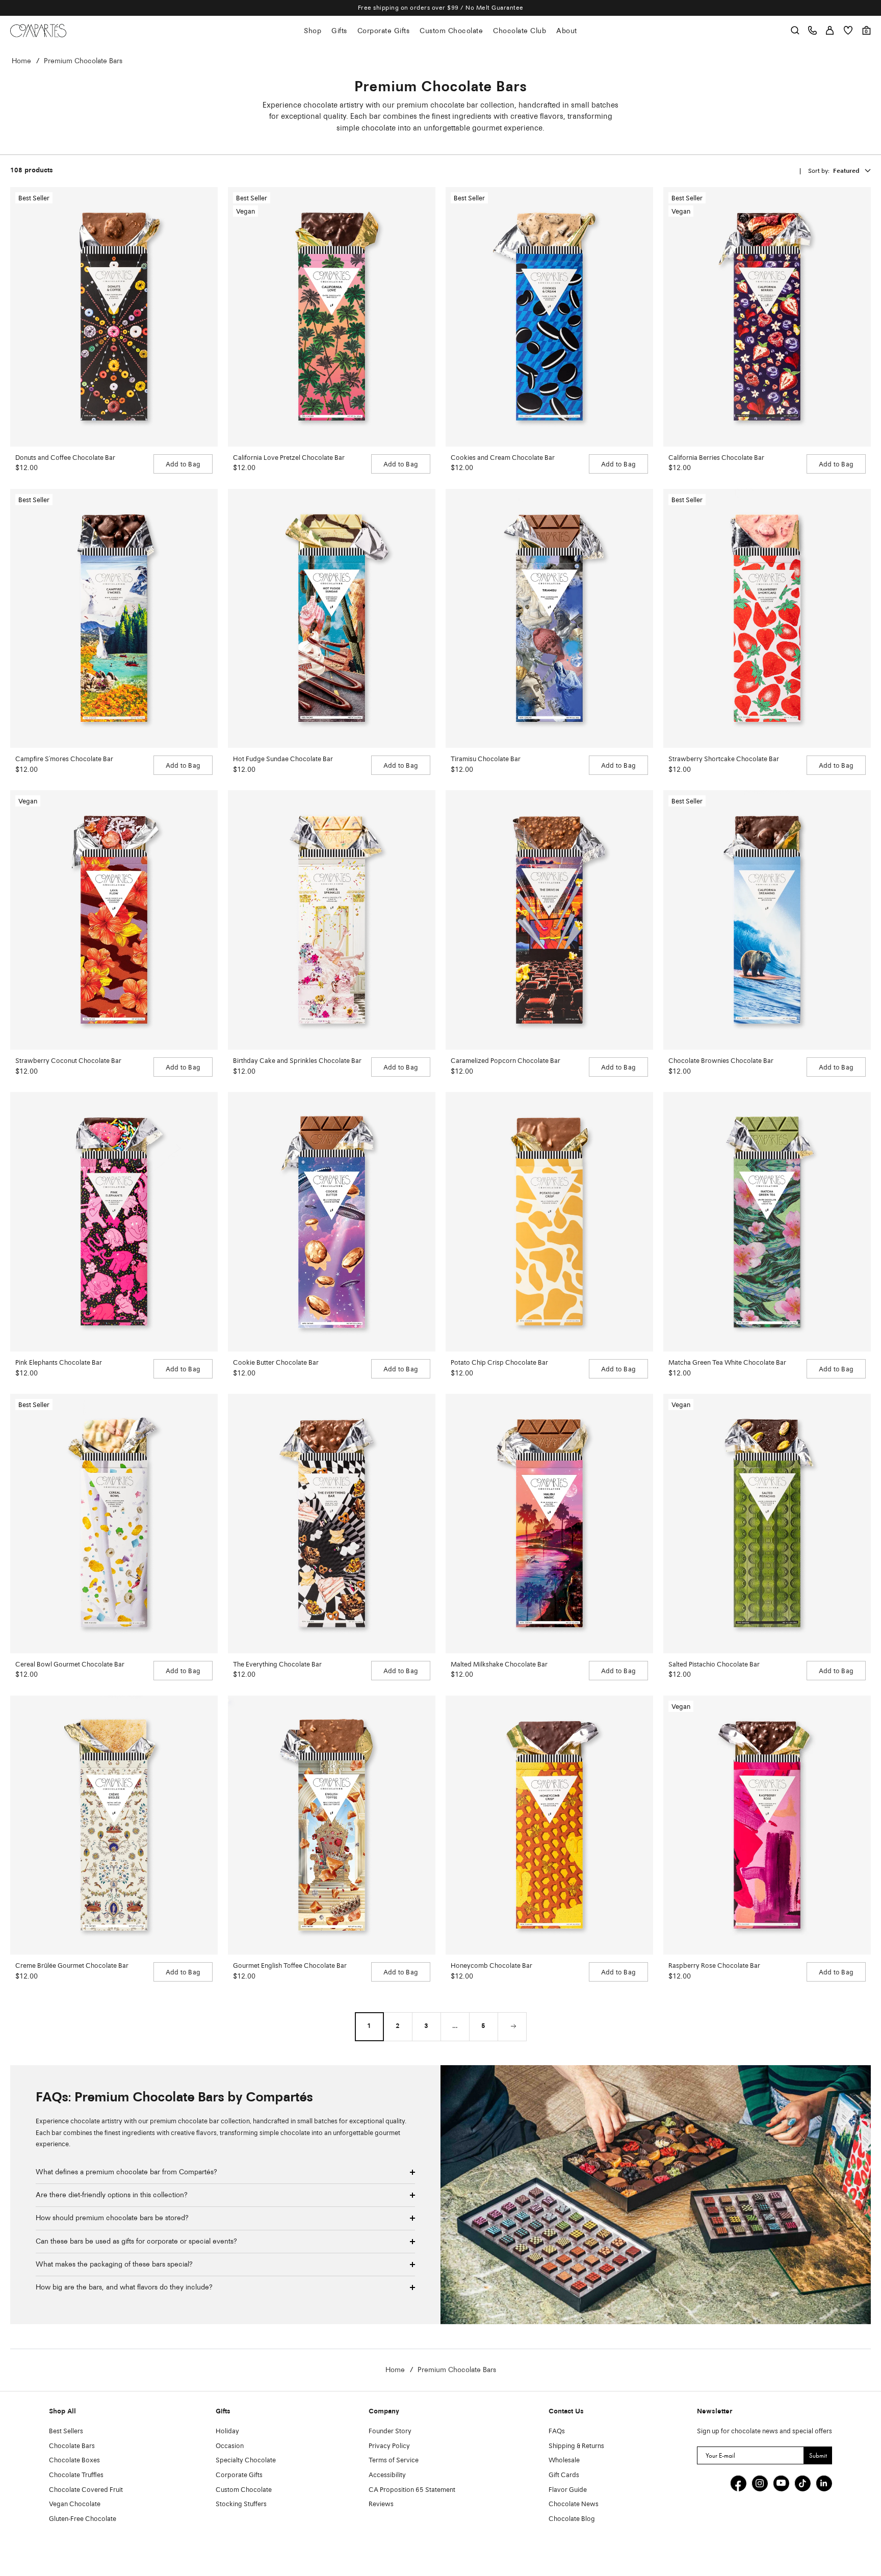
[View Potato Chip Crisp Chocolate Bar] (549, 1222)
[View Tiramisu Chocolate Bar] (549, 619)
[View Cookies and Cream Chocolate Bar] (549, 317)
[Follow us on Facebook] (738, 2483)
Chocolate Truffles (76, 2475)
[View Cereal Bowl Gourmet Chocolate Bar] (114, 1524)
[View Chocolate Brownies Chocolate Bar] (767, 920)
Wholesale (564, 2461)
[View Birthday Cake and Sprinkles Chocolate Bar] (332, 920)
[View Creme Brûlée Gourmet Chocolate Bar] (114, 1825)
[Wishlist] (848, 30)
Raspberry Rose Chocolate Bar (714, 1966)
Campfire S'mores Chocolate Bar (64, 759)
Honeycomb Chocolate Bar (491, 1966)
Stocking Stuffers (241, 2504)
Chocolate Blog (572, 2519)
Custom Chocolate (451, 31)
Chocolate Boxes (74, 2461)
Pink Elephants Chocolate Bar (59, 1363)
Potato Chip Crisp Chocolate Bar (499, 1363)
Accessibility (387, 2475)
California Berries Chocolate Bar (716, 458)
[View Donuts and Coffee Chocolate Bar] (114, 317)
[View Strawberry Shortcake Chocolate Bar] (767, 619)
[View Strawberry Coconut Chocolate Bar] (114, 920)
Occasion (230, 2446)
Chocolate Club (520, 31)
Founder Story (390, 2431)
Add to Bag (183, 465)
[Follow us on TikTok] (802, 2483)
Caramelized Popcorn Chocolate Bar (506, 1061)
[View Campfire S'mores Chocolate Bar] (114, 619)
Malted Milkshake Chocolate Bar (499, 1665)
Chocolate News (574, 2504)
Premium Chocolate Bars (83, 61)
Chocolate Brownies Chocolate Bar (721, 1061)
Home (21, 61)
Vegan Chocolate (75, 2504)
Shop (313, 31)
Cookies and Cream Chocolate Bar (503, 458)
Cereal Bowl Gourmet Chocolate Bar (70, 1665)
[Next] (512, 2026)
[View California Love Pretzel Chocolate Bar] (332, 317)
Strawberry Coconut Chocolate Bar (68, 1061)
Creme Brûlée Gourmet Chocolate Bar (72, 1966)
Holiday (227, 2431)
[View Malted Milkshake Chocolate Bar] (549, 1524)
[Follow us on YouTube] (781, 2483)
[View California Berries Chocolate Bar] (767, 317)
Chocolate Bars (72, 2446)
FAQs (557, 2431)
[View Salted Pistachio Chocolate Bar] (767, 1524)
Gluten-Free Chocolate (83, 2519)
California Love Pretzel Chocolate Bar (289, 458)
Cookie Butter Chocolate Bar (276, 1363)
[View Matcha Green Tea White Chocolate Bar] (767, 1222)
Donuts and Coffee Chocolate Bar (65, 458)
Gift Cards (564, 2475)
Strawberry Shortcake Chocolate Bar (724, 759)
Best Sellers (66, 2431)
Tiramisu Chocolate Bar (486, 759)
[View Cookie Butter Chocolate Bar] (332, 1222)
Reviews (381, 2504)
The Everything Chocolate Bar (277, 1665)
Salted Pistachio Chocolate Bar (714, 1665)
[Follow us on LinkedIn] (824, 2483)
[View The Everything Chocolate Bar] (332, 1524)
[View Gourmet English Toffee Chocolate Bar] (332, 1825)
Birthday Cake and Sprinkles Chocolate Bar (297, 1061)
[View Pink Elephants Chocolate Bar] (114, 1222)
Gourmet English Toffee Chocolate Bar (290, 1966)
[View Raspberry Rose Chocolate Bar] (767, 1825)
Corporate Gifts (384, 31)
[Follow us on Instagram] (760, 2483)
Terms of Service (394, 2461)
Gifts (339, 31)
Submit (818, 2455)
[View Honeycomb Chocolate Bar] (549, 1825)
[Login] (830, 30)
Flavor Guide (568, 2490)
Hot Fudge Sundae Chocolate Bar (283, 759)
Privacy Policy (389, 2446)
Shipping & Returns (576, 2446)
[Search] (795, 30)
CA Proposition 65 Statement (412, 2490)
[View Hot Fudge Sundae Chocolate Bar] (332, 619)
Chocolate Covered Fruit (86, 2490)
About (567, 31)
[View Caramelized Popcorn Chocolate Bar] (549, 920)
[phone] (812, 30)
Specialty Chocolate (246, 2461)
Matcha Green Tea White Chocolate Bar (727, 1363)
